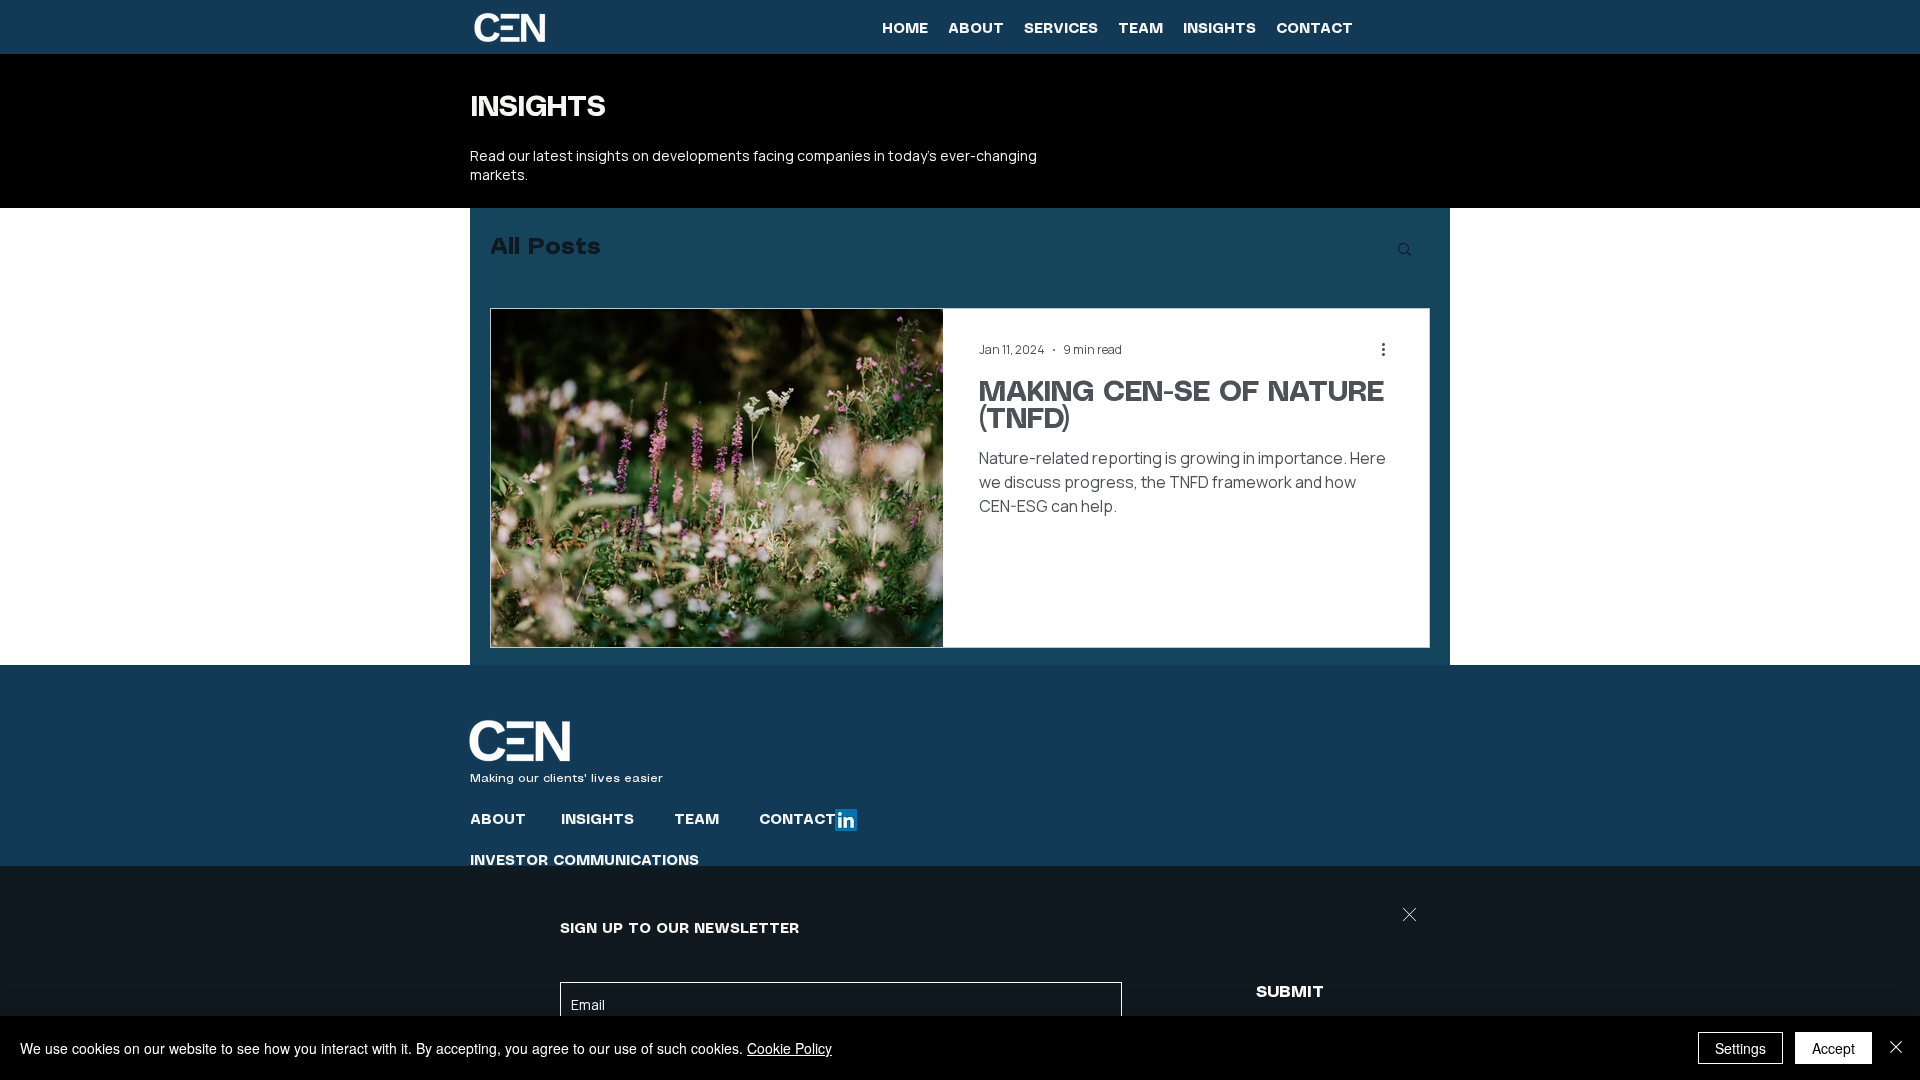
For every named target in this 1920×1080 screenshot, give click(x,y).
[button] (1409, 914)
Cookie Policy (789, 1048)
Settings (1740, 1048)
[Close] (1896, 1048)
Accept (1833, 1048)
